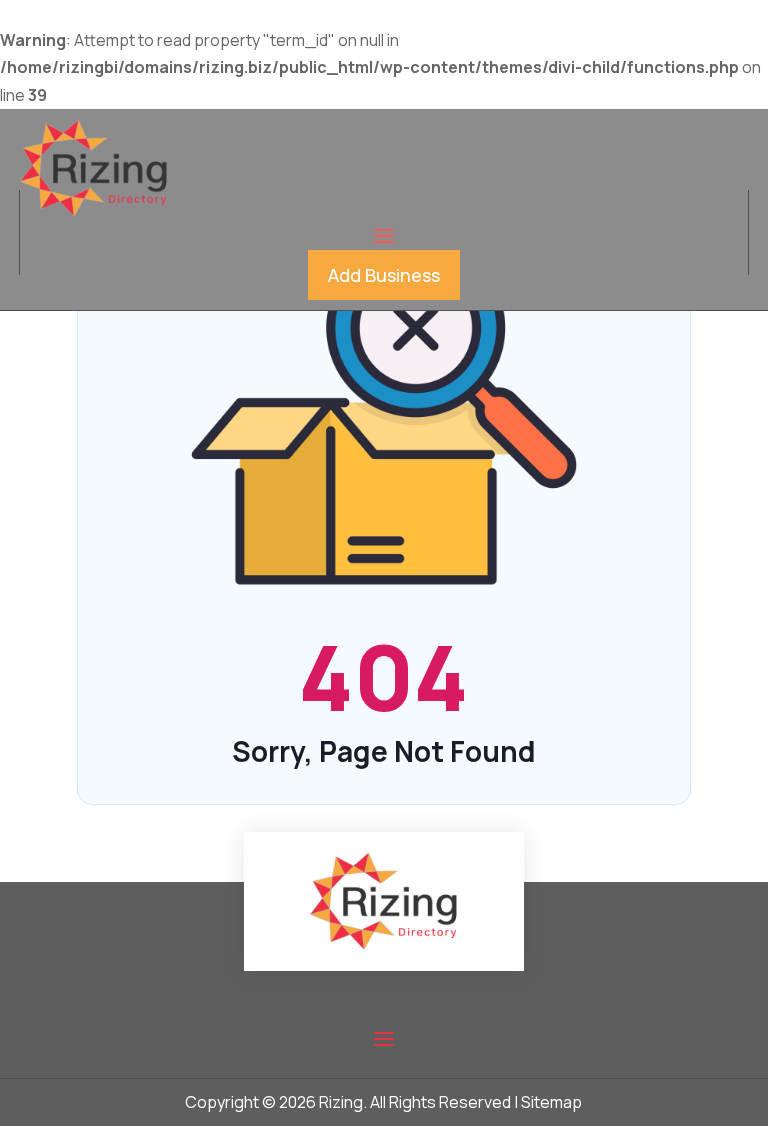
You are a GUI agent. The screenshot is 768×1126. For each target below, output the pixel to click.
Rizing (341, 1102)
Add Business (384, 275)
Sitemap (551, 1102)
